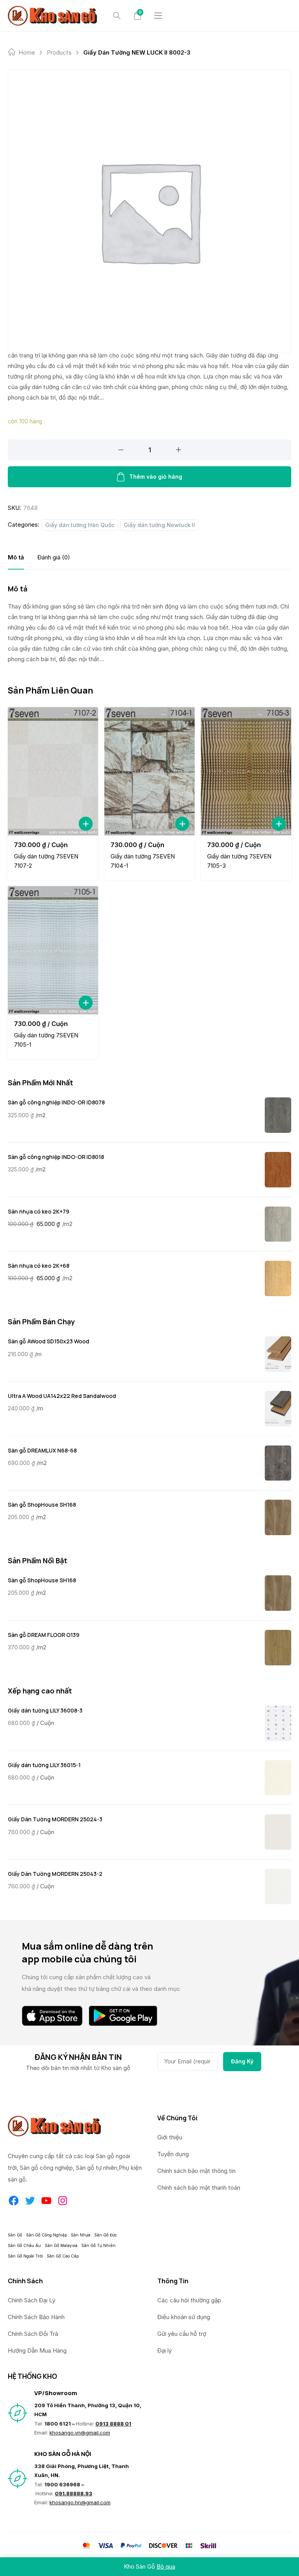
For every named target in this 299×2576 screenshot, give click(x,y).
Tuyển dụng (173, 2154)
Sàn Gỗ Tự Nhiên (98, 2245)
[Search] (117, 16)
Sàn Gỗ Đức (106, 2235)
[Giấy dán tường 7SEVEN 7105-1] (53, 950)
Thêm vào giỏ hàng (156, 477)
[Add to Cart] (86, 824)
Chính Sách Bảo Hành (36, 2317)
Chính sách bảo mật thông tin (196, 2171)
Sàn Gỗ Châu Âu (24, 2245)
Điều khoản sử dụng (184, 2317)
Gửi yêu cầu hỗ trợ (182, 2334)
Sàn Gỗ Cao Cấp (63, 2256)
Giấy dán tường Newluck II (159, 525)
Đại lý (164, 2350)
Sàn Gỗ (15, 2235)
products (59, 52)
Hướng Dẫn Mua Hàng (37, 2350)
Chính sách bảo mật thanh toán (199, 2188)
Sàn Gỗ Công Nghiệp (47, 2235)
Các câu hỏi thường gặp (189, 2300)
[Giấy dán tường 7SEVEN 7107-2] (53, 771)
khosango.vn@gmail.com (80, 2433)
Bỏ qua (166, 2566)
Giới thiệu (170, 2137)
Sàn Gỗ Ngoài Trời (25, 2256)
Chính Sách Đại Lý (32, 2300)
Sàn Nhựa (81, 2235)
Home (27, 52)
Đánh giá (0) (54, 557)
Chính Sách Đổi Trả (33, 2334)
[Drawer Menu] (158, 16)
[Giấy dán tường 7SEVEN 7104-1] (149, 771)
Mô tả (16, 557)
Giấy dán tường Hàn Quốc (80, 525)
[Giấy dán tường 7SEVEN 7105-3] (246, 771)
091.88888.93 (74, 2493)
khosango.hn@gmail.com (80, 2502)
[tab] (16, 557)
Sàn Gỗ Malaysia (61, 2245)
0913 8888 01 (113, 2424)
